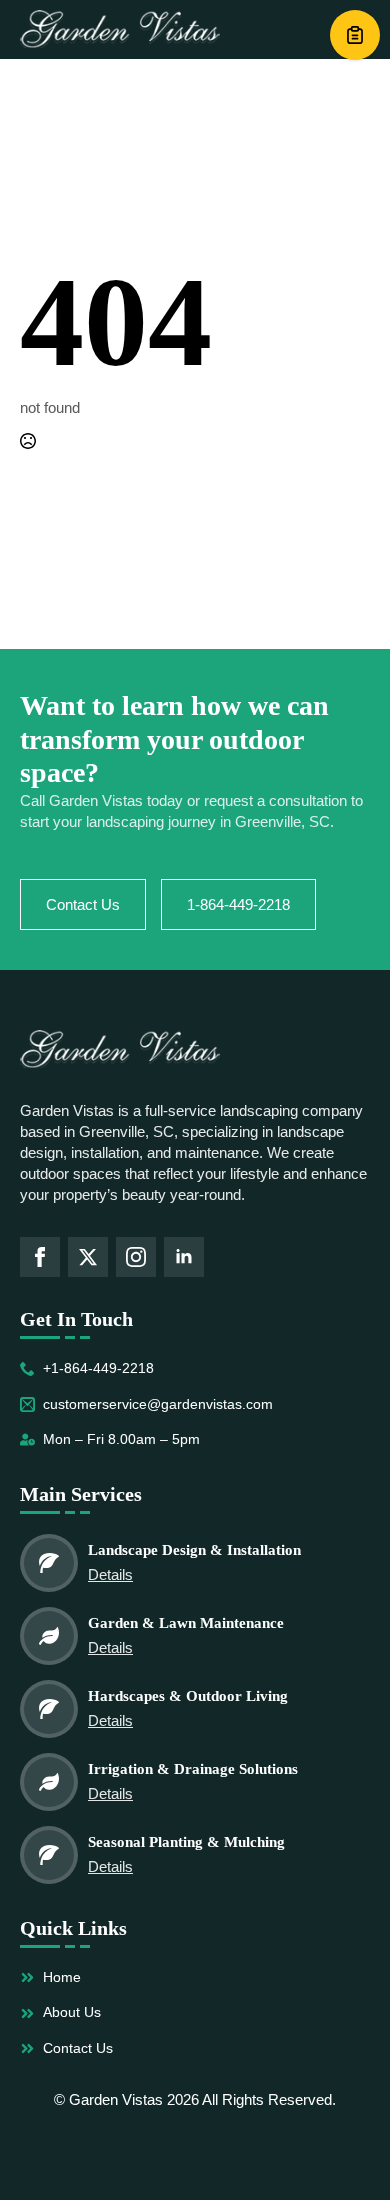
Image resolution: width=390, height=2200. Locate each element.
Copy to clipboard (355, 35)
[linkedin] (184, 1257)
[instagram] (136, 1257)
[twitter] (88, 1257)
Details (110, 1574)
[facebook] (40, 1257)
